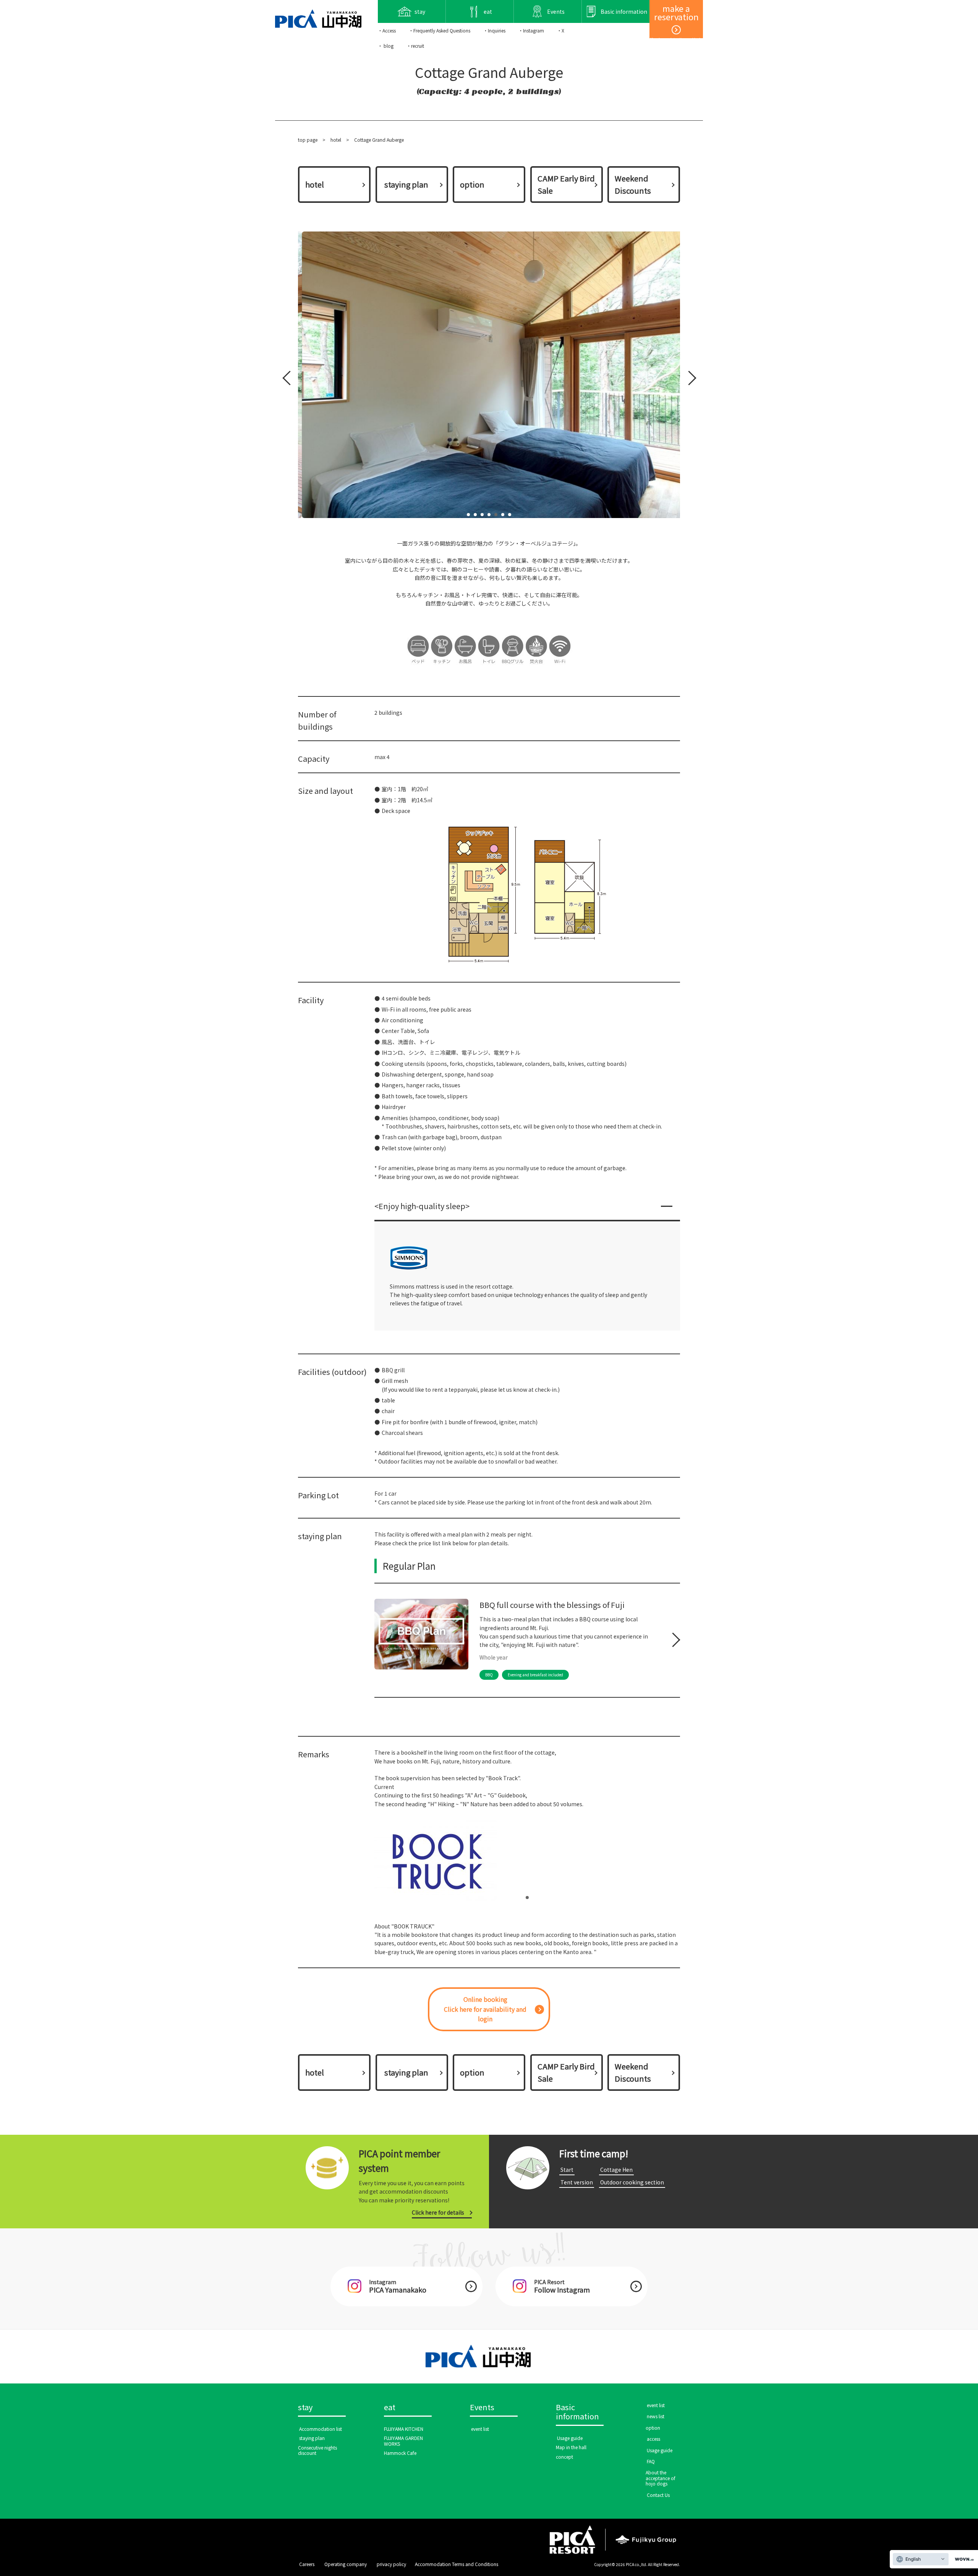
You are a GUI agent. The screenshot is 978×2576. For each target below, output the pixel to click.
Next (688, 380)
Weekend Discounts (633, 184)
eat (390, 2408)
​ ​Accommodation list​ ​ (321, 2429)
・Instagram (531, 30)
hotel (336, 140)
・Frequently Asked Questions (440, 30)
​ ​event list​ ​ (480, 2429)
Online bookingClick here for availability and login (485, 2009)
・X (561, 30)
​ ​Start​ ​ (567, 2170)
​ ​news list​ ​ (656, 2416)
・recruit (415, 46)
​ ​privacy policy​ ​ (391, 2564)
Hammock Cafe (400, 2453)
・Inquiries (494, 30)
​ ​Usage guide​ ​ (570, 2438)
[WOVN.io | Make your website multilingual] (963, 2559)
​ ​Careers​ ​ (307, 2564)
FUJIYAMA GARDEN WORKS (403, 2441)
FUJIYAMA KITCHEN (404, 2429)
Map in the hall (571, 2447)
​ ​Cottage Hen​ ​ (616, 2170)
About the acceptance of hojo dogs (661, 2478)
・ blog (386, 46)
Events (482, 2408)
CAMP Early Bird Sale (566, 184)
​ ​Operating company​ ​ (346, 2564)
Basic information (577, 2412)
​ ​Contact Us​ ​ (658, 2495)
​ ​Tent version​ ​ (577, 2182)
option (472, 184)
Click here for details (438, 2212)
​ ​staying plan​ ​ (406, 184)
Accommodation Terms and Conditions (457, 2564)
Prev (288, 380)
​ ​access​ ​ (653, 2439)
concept (564, 2457)
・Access (387, 30)
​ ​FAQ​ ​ (651, 2461)
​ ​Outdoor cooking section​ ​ (632, 2182)
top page (308, 140)
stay (305, 2408)
